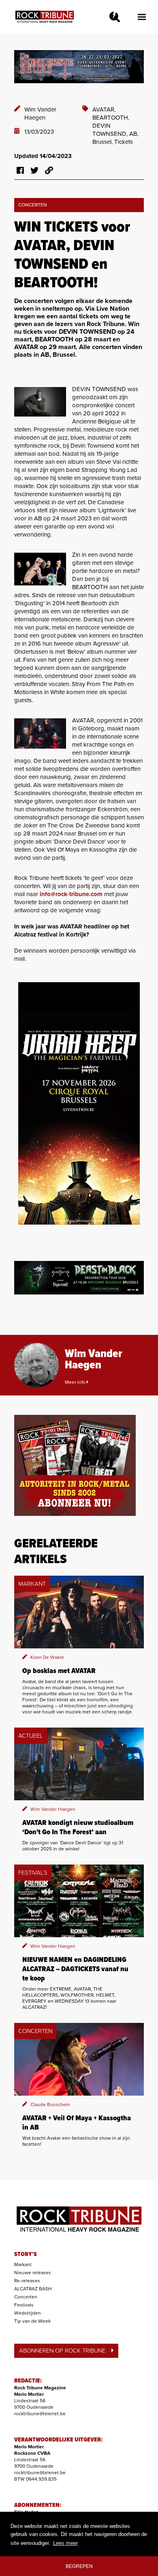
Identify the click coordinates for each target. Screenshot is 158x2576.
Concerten (26, 2297)
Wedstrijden (28, 2313)
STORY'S (26, 2254)
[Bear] (40, 569)
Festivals (24, 2305)
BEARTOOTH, (111, 118)
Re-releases (27, 2281)
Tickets (124, 142)
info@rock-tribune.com (71, 894)
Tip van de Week (32, 2321)
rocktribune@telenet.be (40, 2414)
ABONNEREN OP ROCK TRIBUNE (62, 2351)
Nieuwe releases (33, 2273)
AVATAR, (104, 109)
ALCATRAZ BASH (33, 2289)
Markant (23, 2265)
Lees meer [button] (65, 2543)
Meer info (76, 1382)
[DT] (40, 402)
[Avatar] (40, 733)
